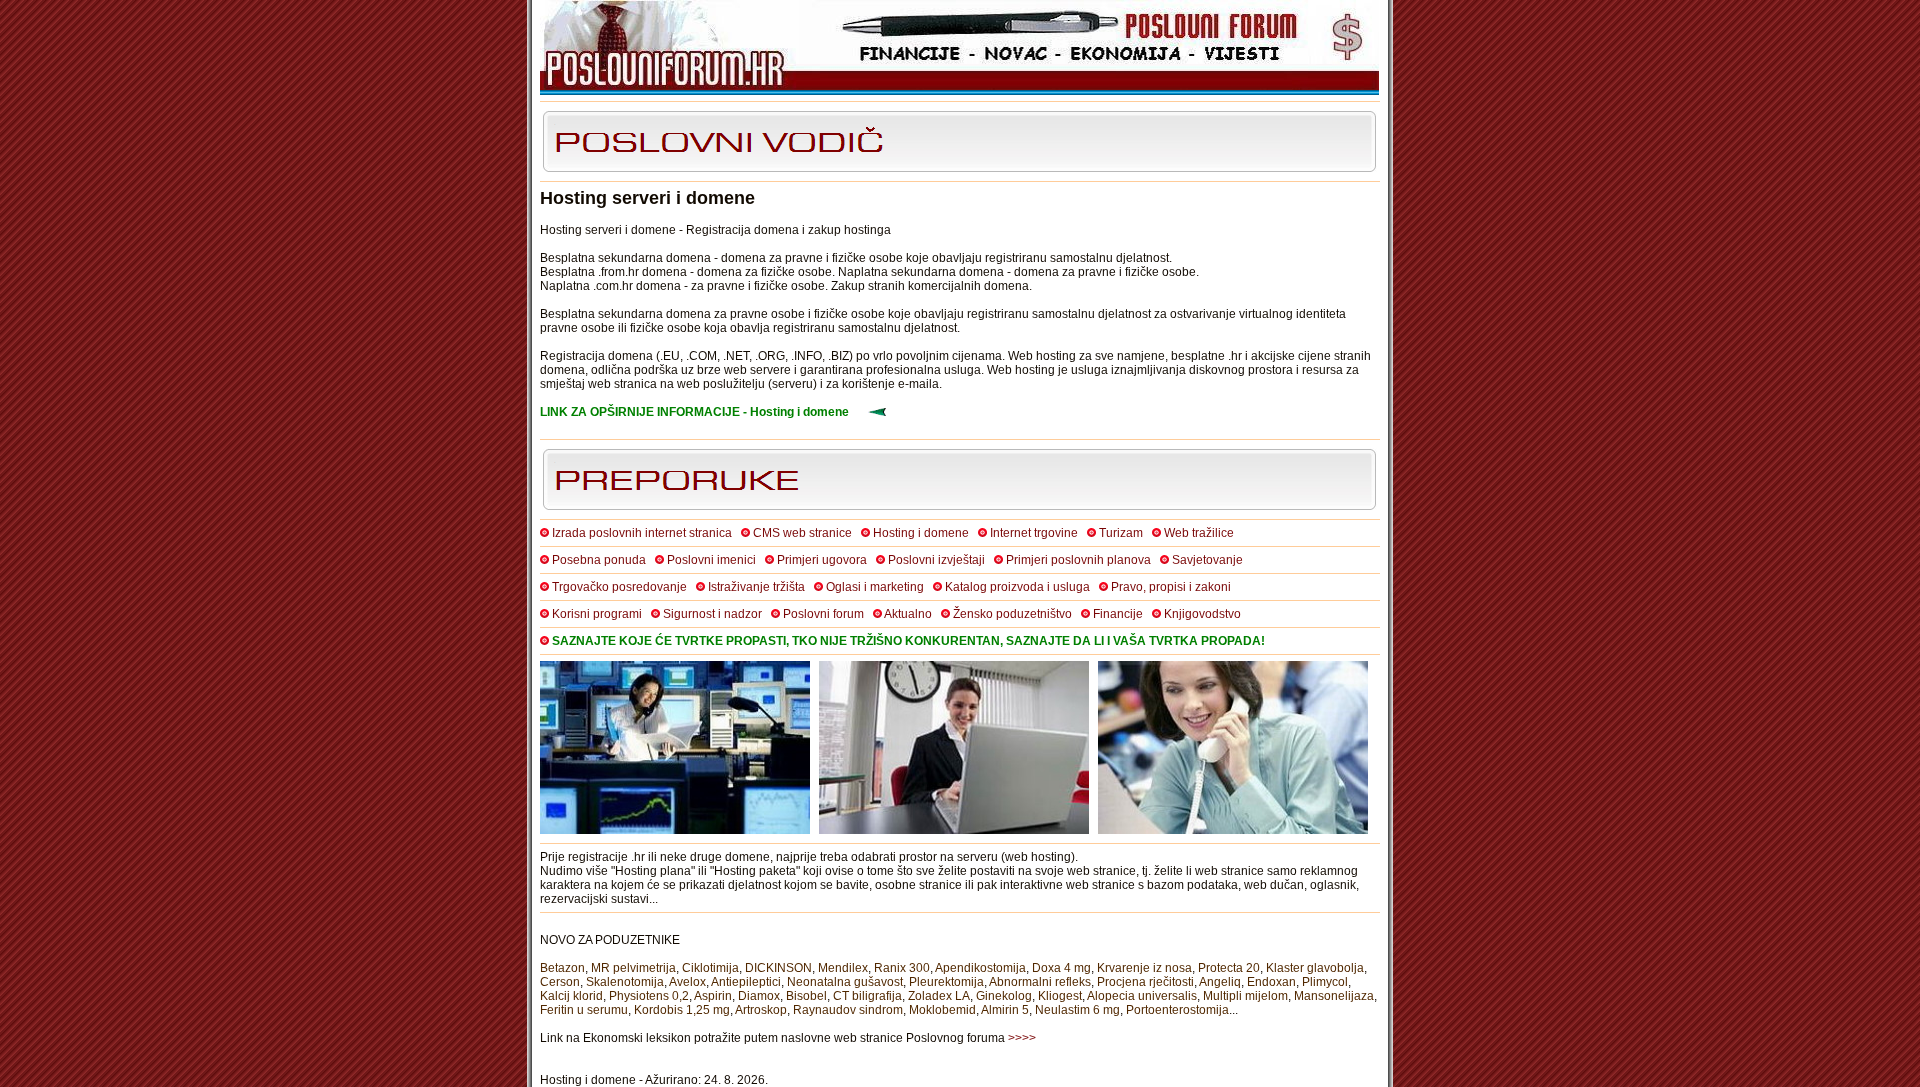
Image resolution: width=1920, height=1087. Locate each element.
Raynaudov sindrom (848, 1010)
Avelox (687, 982)
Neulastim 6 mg (1077, 1010)
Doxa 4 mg (1061, 968)
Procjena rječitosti (1145, 982)
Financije (1118, 614)
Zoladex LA (939, 996)
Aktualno (908, 614)
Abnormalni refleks (1040, 982)
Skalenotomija (625, 982)
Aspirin (713, 996)
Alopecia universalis (1142, 996)
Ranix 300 (902, 968)
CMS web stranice (802, 533)
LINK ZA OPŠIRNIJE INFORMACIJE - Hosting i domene (694, 412)
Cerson (560, 982)
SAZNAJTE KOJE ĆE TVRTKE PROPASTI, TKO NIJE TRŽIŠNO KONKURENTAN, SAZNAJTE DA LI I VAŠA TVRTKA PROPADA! (908, 641)
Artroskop (761, 1010)
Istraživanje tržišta (756, 587)
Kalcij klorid (571, 996)
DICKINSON (778, 968)
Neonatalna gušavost (845, 982)
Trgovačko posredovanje (619, 587)
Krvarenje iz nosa (1144, 968)
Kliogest (1060, 996)
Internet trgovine (1034, 533)
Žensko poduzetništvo (1012, 614)
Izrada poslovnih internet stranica (642, 533)
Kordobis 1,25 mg (682, 1010)
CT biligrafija (867, 996)
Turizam (1121, 533)
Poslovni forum (823, 614)
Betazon (562, 968)
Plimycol (1325, 982)
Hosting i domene (921, 533)
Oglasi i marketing (875, 587)
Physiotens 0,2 (649, 996)
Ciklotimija (710, 968)
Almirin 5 (1005, 1010)
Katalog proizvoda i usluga (1017, 587)
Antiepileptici (746, 982)
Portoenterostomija (1177, 1010)
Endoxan (1271, 982)
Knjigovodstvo (1202, 614)
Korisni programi (597, 614)
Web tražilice (1199, 533)
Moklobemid (942, 1010)
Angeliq (1220, 982)
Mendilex (843, 968)
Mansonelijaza (1334, 996)
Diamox (759, 996)
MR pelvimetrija (633, 968)
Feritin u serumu (584, 1010)
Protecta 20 (1229, 968)
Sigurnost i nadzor (712, 614)
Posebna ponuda (599, 560)
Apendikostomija (980, 968)
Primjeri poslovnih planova (1078, 560)
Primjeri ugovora (822, 560)
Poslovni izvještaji (936, 560)
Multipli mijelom (1245, 996)
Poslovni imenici (711, 560)
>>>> (1022, 1038)
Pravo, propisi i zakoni (1171, 587)
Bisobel (806, 996)
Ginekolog (1004, 996)
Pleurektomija (946, 982)
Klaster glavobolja (1315, 968)
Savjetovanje (1207, 560)
